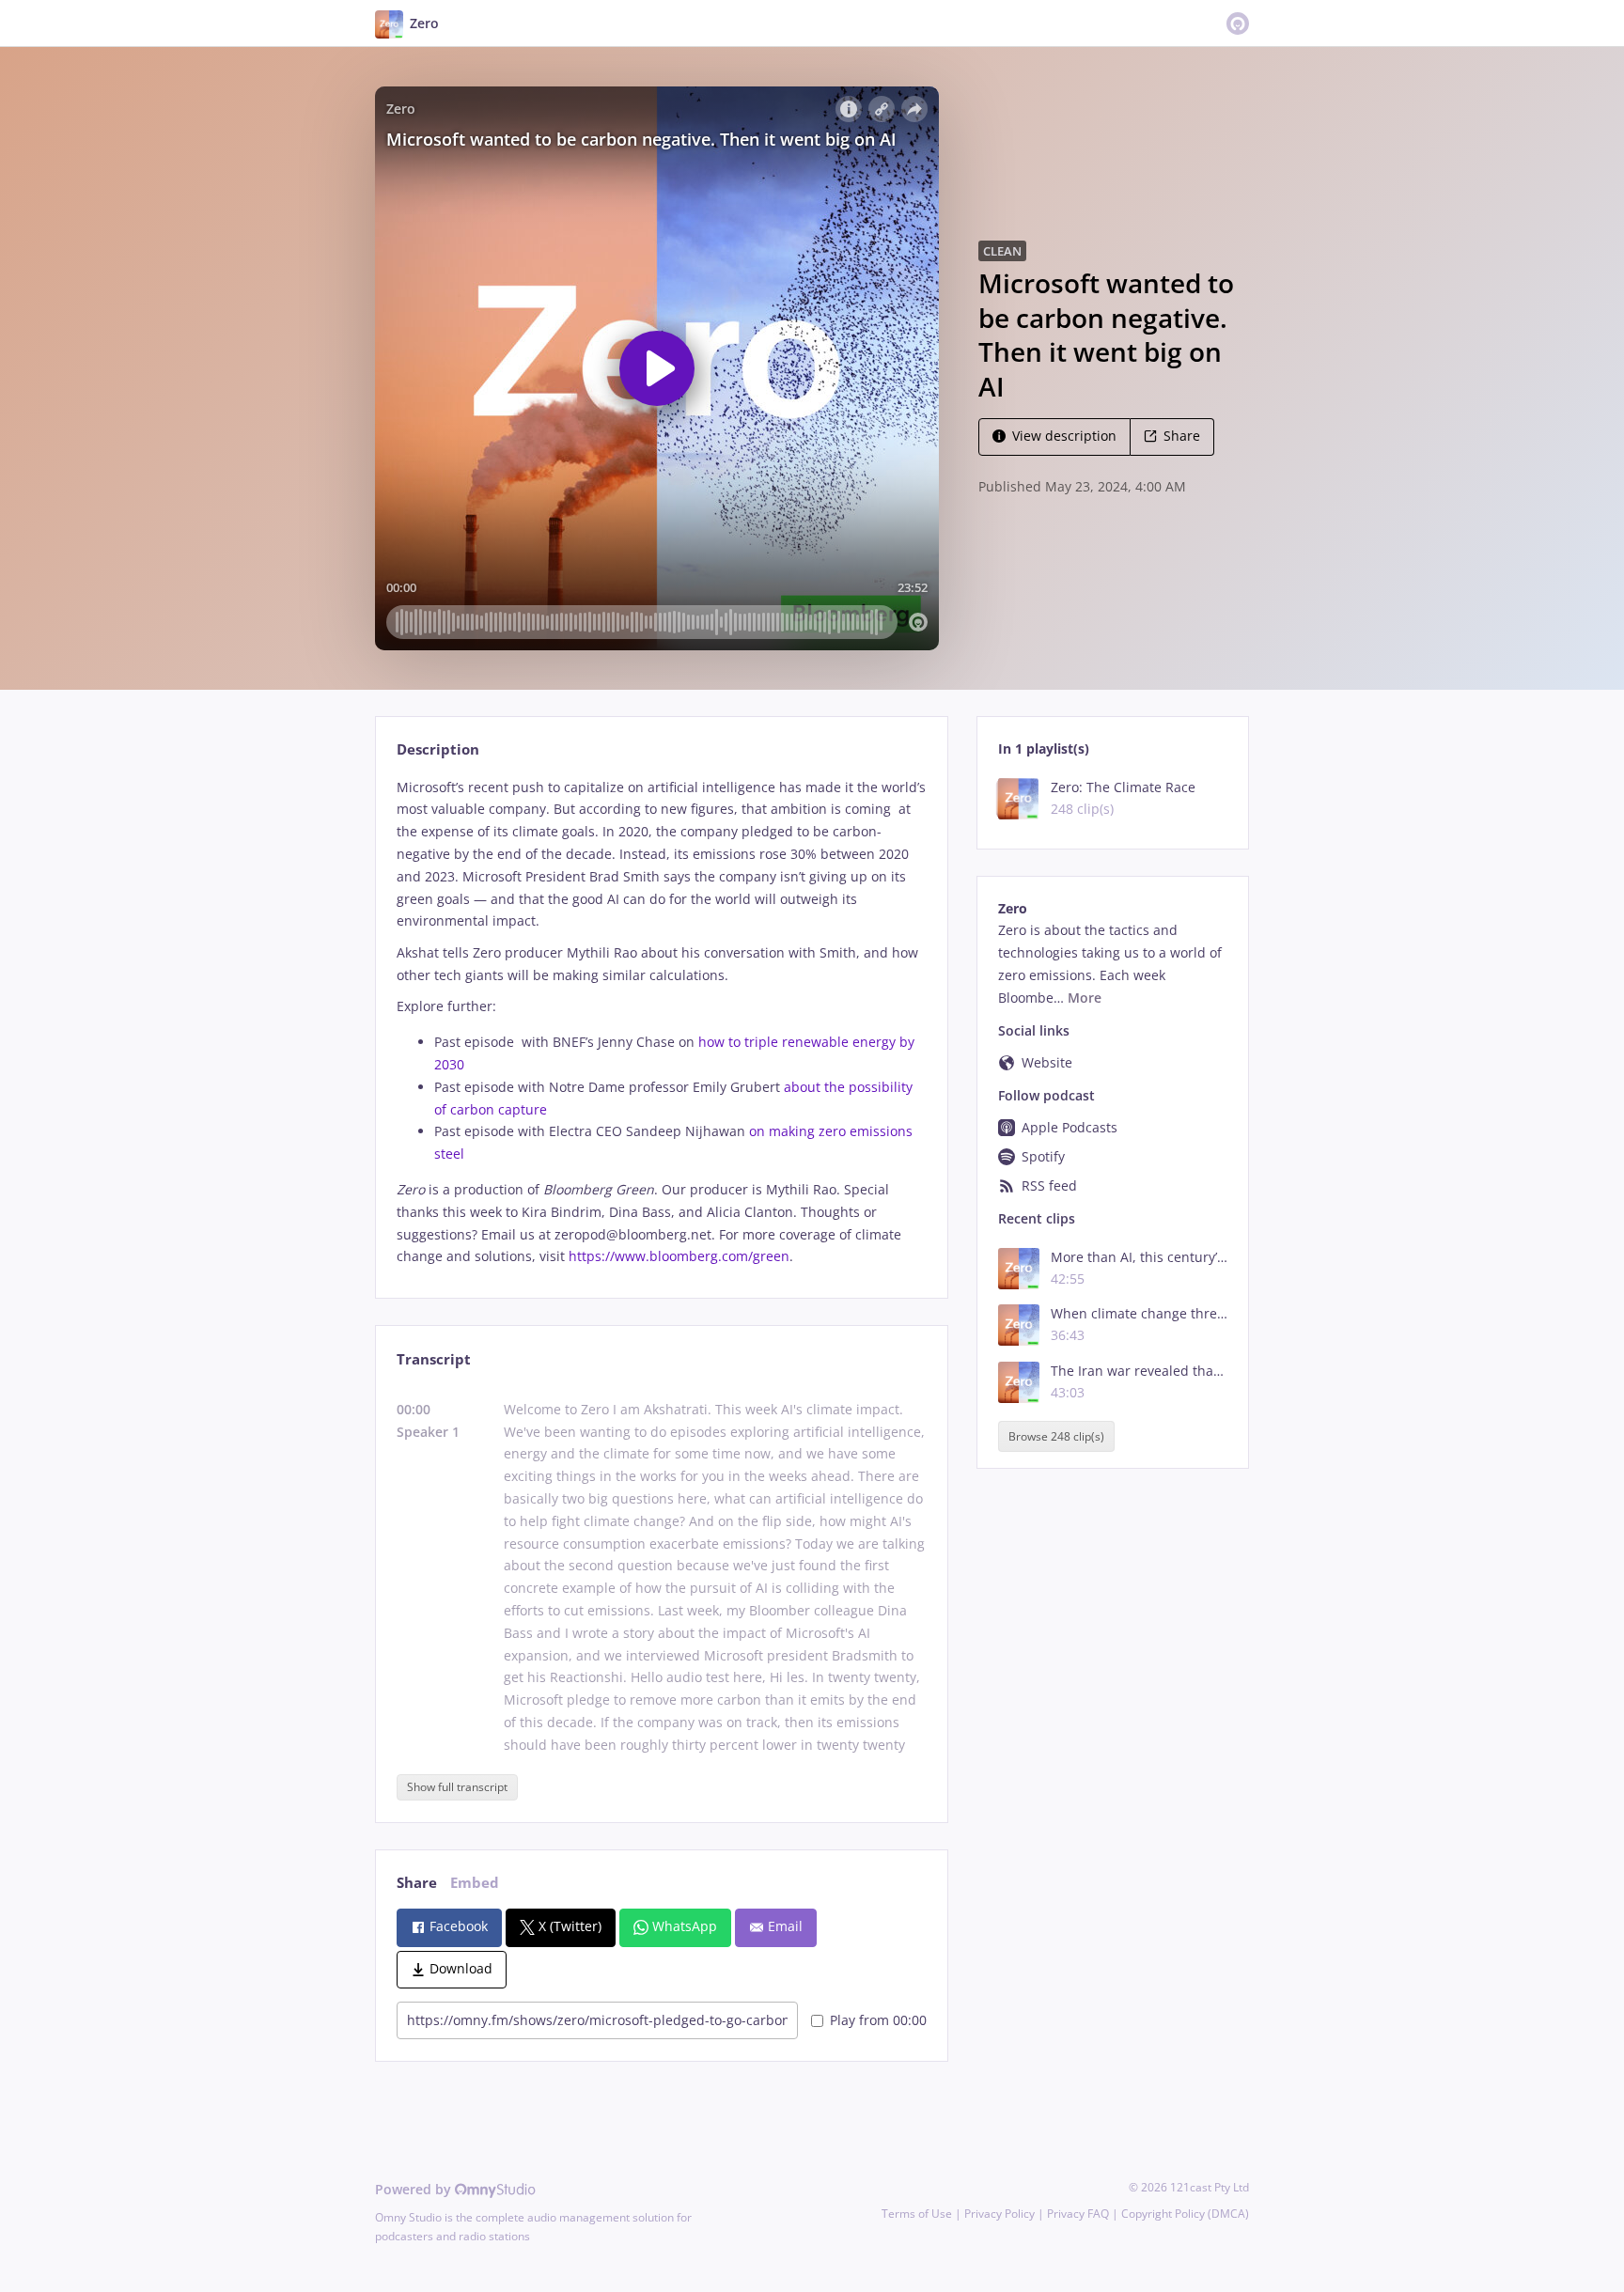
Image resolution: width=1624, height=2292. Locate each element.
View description (1064, 436)
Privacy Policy (999, 2214)
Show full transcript (457, 1787)
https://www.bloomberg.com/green (679, 1256)
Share (1182, 436)
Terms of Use (917, 2214)
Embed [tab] (475, 1883)
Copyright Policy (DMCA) (1185, 2214)
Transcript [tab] (434, 1359)
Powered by (415, 2189)
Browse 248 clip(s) (1056, 1436)
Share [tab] (417, 1883)
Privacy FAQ (1078, 2214)
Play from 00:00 (878, 2020)
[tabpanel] (661, 1022)
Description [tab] (438, 749)
